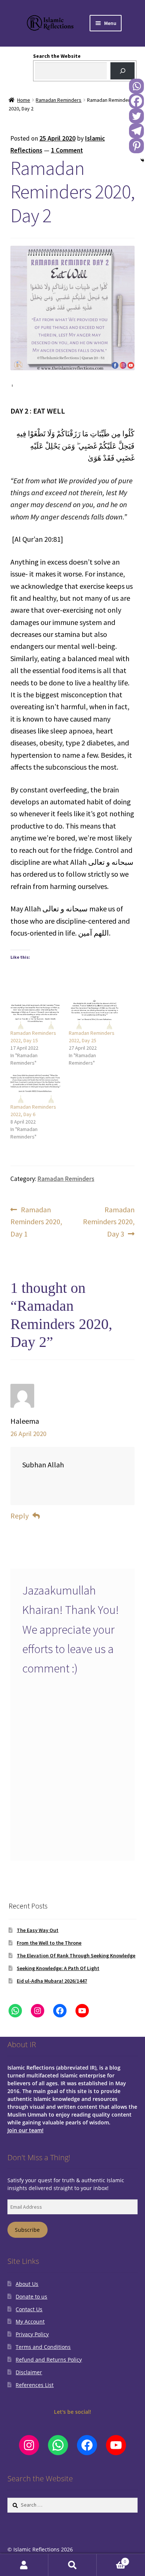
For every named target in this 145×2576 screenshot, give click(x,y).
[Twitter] (136, 116)
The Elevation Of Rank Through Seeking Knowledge (76, 1955)
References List (35, 2385)
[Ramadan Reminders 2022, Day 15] (36, 1014)
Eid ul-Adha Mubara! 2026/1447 (52, 1981)
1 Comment (67, 150)
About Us (27, 2284)
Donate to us (31, 2297)
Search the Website (57, 56)
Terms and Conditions (43, 2347)
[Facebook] (136, 101)
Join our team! (25, 2130)
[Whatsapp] (136, 86)
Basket (111, 2559)
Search (72, 2565)
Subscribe (27, 2230)
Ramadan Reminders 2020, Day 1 (36, 1221)
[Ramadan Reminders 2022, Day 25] (94, 1014)
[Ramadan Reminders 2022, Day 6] (36, 1088)
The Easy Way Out (38, 1930)
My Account (30, 2321)
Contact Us (29, 2309)
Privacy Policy (32, 2334)
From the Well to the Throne (49, 1943)
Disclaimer (29, 2372)
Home (24, 100)
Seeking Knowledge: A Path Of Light (58, 1968)
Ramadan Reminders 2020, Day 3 (109, 1221)
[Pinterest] (136, 146)
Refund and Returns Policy (49, 2360)
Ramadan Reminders (59, 100)
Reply (20, 1516)
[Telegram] (136, 131)
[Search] (123, 71)
